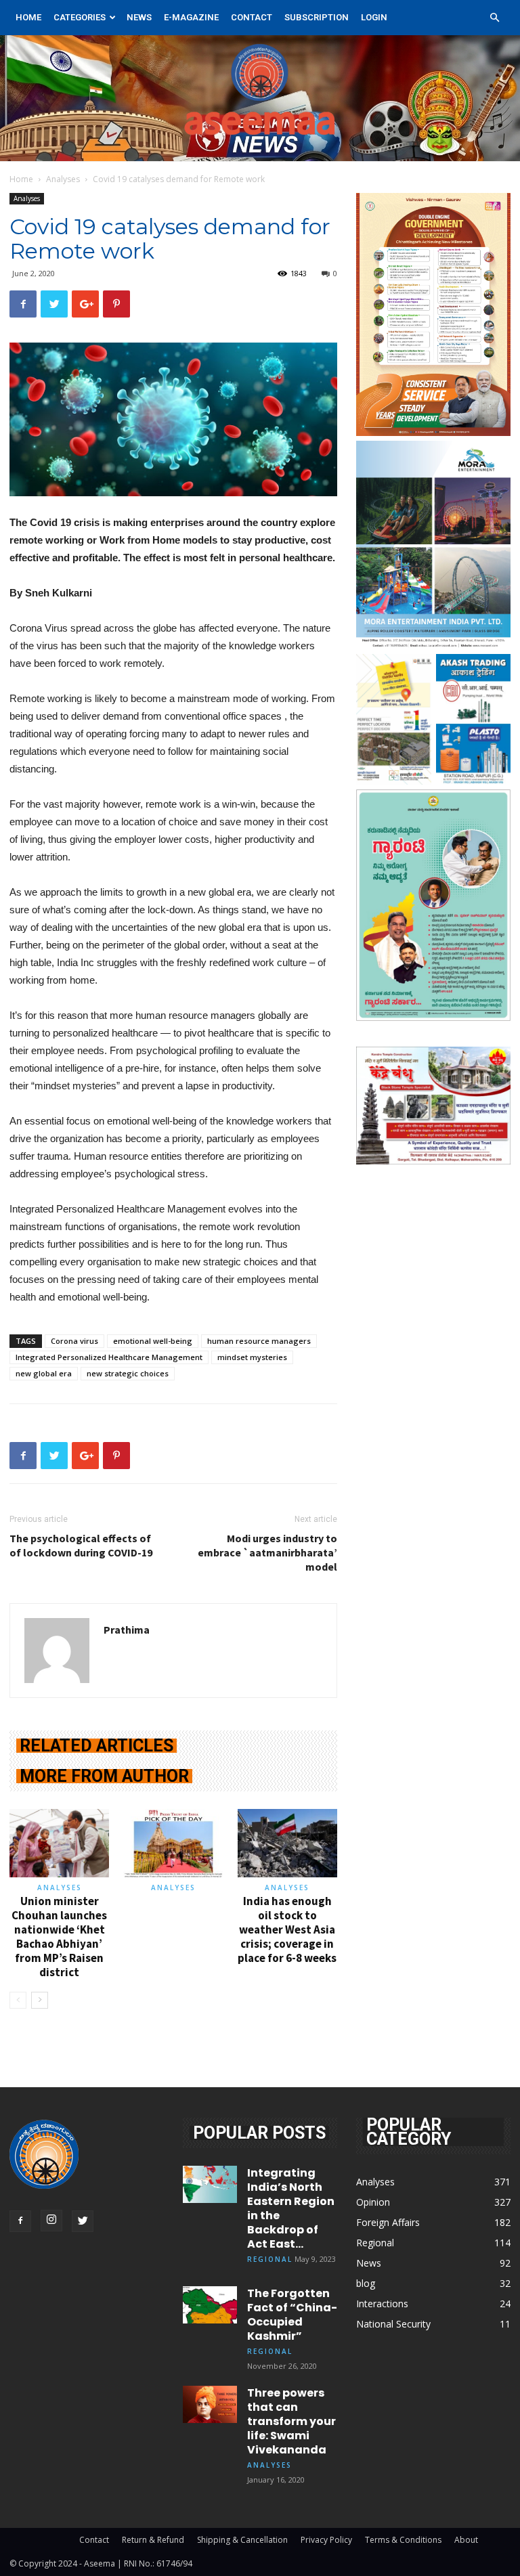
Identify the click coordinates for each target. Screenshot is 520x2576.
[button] (494, 18)
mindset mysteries (252, 1357)
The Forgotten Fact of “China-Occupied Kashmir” (292, 2315)
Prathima (127, 1630)
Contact (252, 17)
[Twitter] (83, 2221)
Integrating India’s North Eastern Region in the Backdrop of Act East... (291, 2208)
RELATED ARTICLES (96, 1746)
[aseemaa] (260, 98)
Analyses (63, 179)
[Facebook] (20, 2221)
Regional (270, 2259)
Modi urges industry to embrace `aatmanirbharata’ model (267, 1552)
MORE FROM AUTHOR (104, 1776)
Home (28, 17)
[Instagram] (51, 2221)
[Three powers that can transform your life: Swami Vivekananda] (210, 2404)
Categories (80, 17)
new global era (44, 1373)
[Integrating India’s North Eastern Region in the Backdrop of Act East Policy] (210, 2184)
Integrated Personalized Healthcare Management (109, 1357)
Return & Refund (153, 2540)
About (466, 2540)
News (139, 17)
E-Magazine (191, 17)
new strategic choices (128, 1373)
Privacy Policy (326, 2540)
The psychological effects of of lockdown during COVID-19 (81, 1545)
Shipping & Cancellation (242, 2540)
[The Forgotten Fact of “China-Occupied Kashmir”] (210, 2305)
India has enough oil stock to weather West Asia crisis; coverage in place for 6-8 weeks (287, 1929)
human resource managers (259, 1341)
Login (374, 17)
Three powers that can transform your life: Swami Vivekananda (291, 2421)
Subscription (317, 17)
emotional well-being (153, 1341)
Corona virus (74, 1341)
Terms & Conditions (403, 2540)
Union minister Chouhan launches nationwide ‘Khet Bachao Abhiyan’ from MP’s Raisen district (59, 1937)
